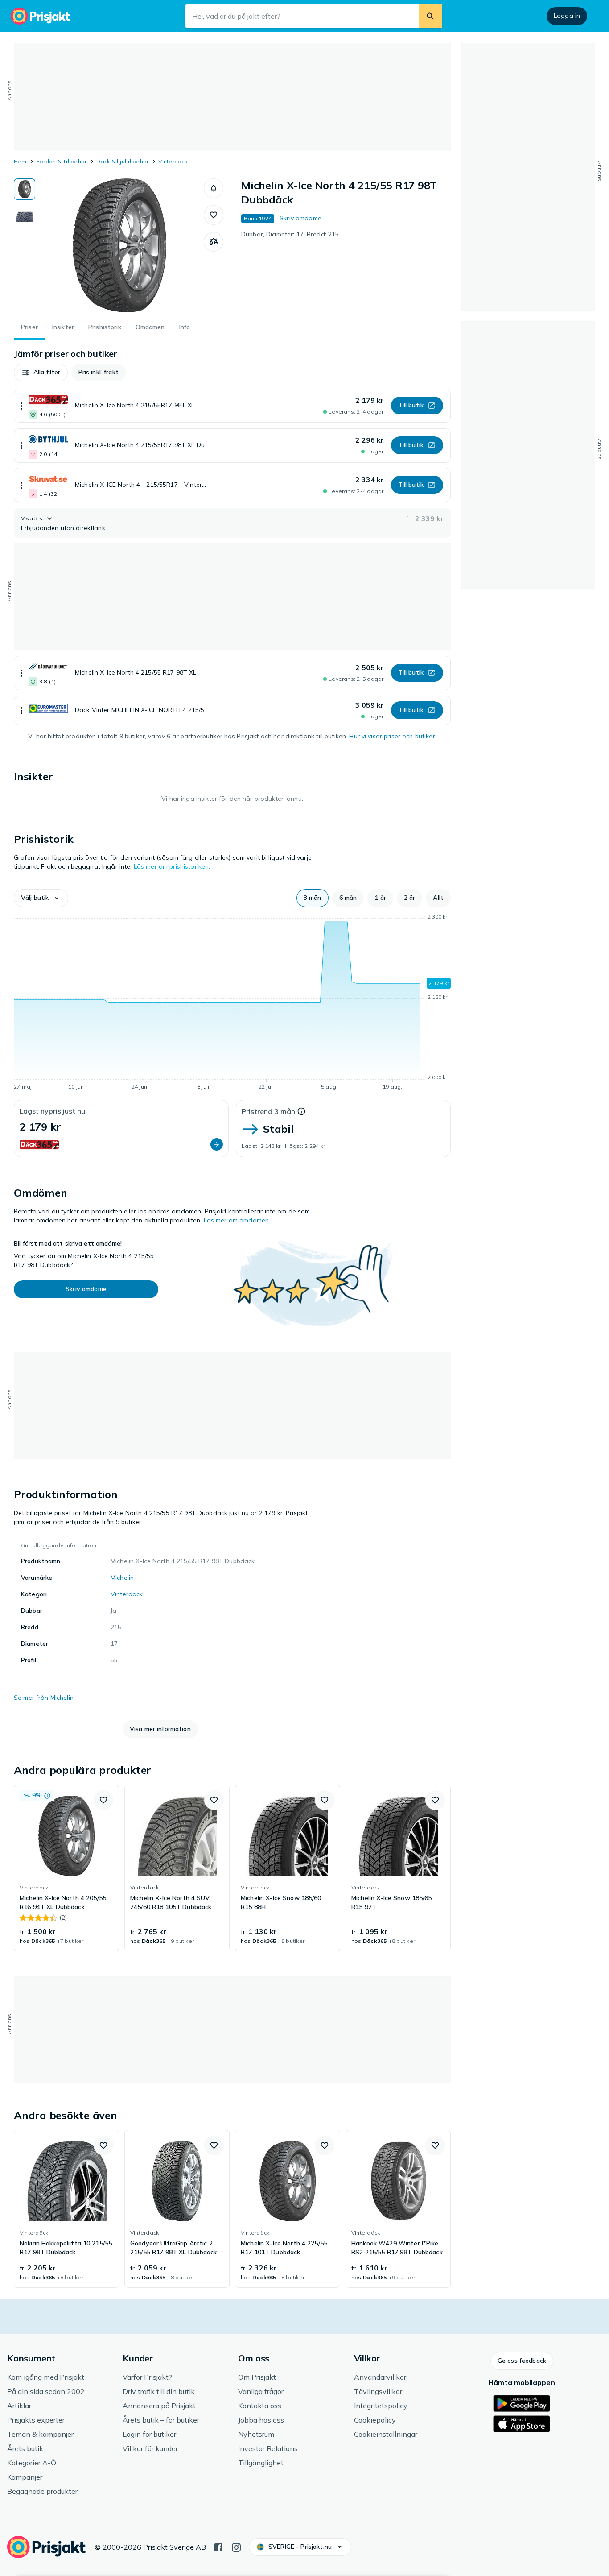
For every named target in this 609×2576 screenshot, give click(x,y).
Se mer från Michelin (44, 1698)
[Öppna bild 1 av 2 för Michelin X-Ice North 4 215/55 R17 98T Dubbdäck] (119, 245)
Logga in (567, 16)
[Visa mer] (21, 406)
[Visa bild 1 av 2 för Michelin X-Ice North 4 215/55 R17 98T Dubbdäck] (25, 189)
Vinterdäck (173, 161)
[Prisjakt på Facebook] (218, 2547)
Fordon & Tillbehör (62, 161)
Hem (20, 161)
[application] (232, 1003)
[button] (214, 188)
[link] (66, 1868)
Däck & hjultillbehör (122, 161)
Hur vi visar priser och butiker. (393, 736)
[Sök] (430, 16)
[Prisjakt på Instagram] (236, 2547)
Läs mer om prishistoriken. (172, 866)
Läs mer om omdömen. (237, 1220)
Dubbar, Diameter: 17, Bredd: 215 (290, 234)
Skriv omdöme (300, 218)
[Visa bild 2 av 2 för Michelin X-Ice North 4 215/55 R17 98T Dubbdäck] (25, 217)
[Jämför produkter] (214, 242)
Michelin (122, 1578)
